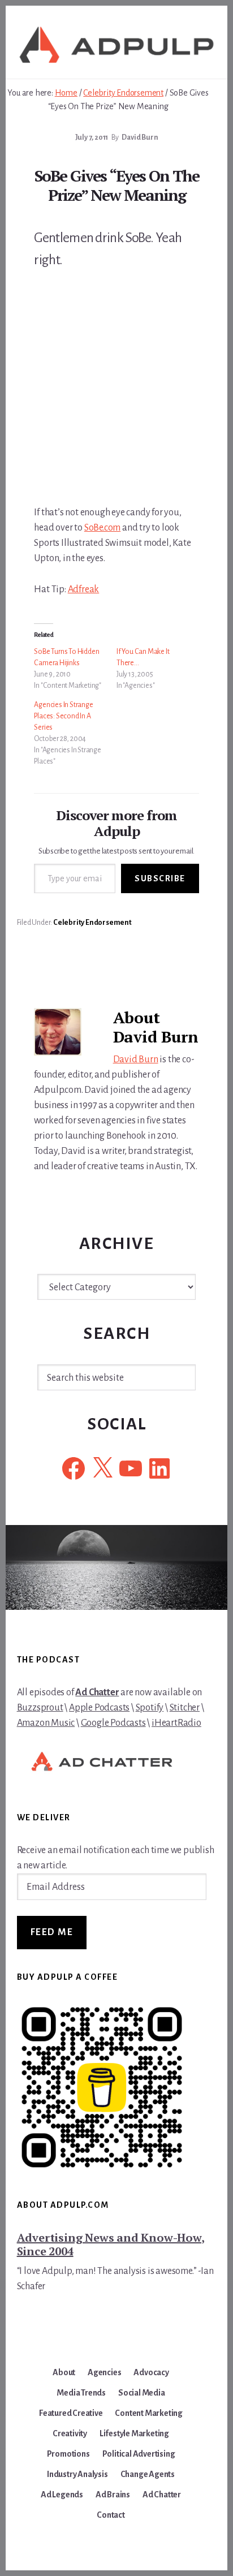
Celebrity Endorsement (92, 923)
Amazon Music (46, 1723)
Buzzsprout (40, 1708)
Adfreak (84, 589)
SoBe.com (102, 528)
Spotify (150, 1708)
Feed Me (52, 1932)
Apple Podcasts (99, 1708)
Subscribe (160, 878)
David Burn (136, 1059)
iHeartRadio (176, 1723)
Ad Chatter (97, 1692)
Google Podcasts (113, 1723)
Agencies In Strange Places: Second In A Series (63, 716)
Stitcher (185, 1708)
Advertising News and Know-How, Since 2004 (111, 2244)
